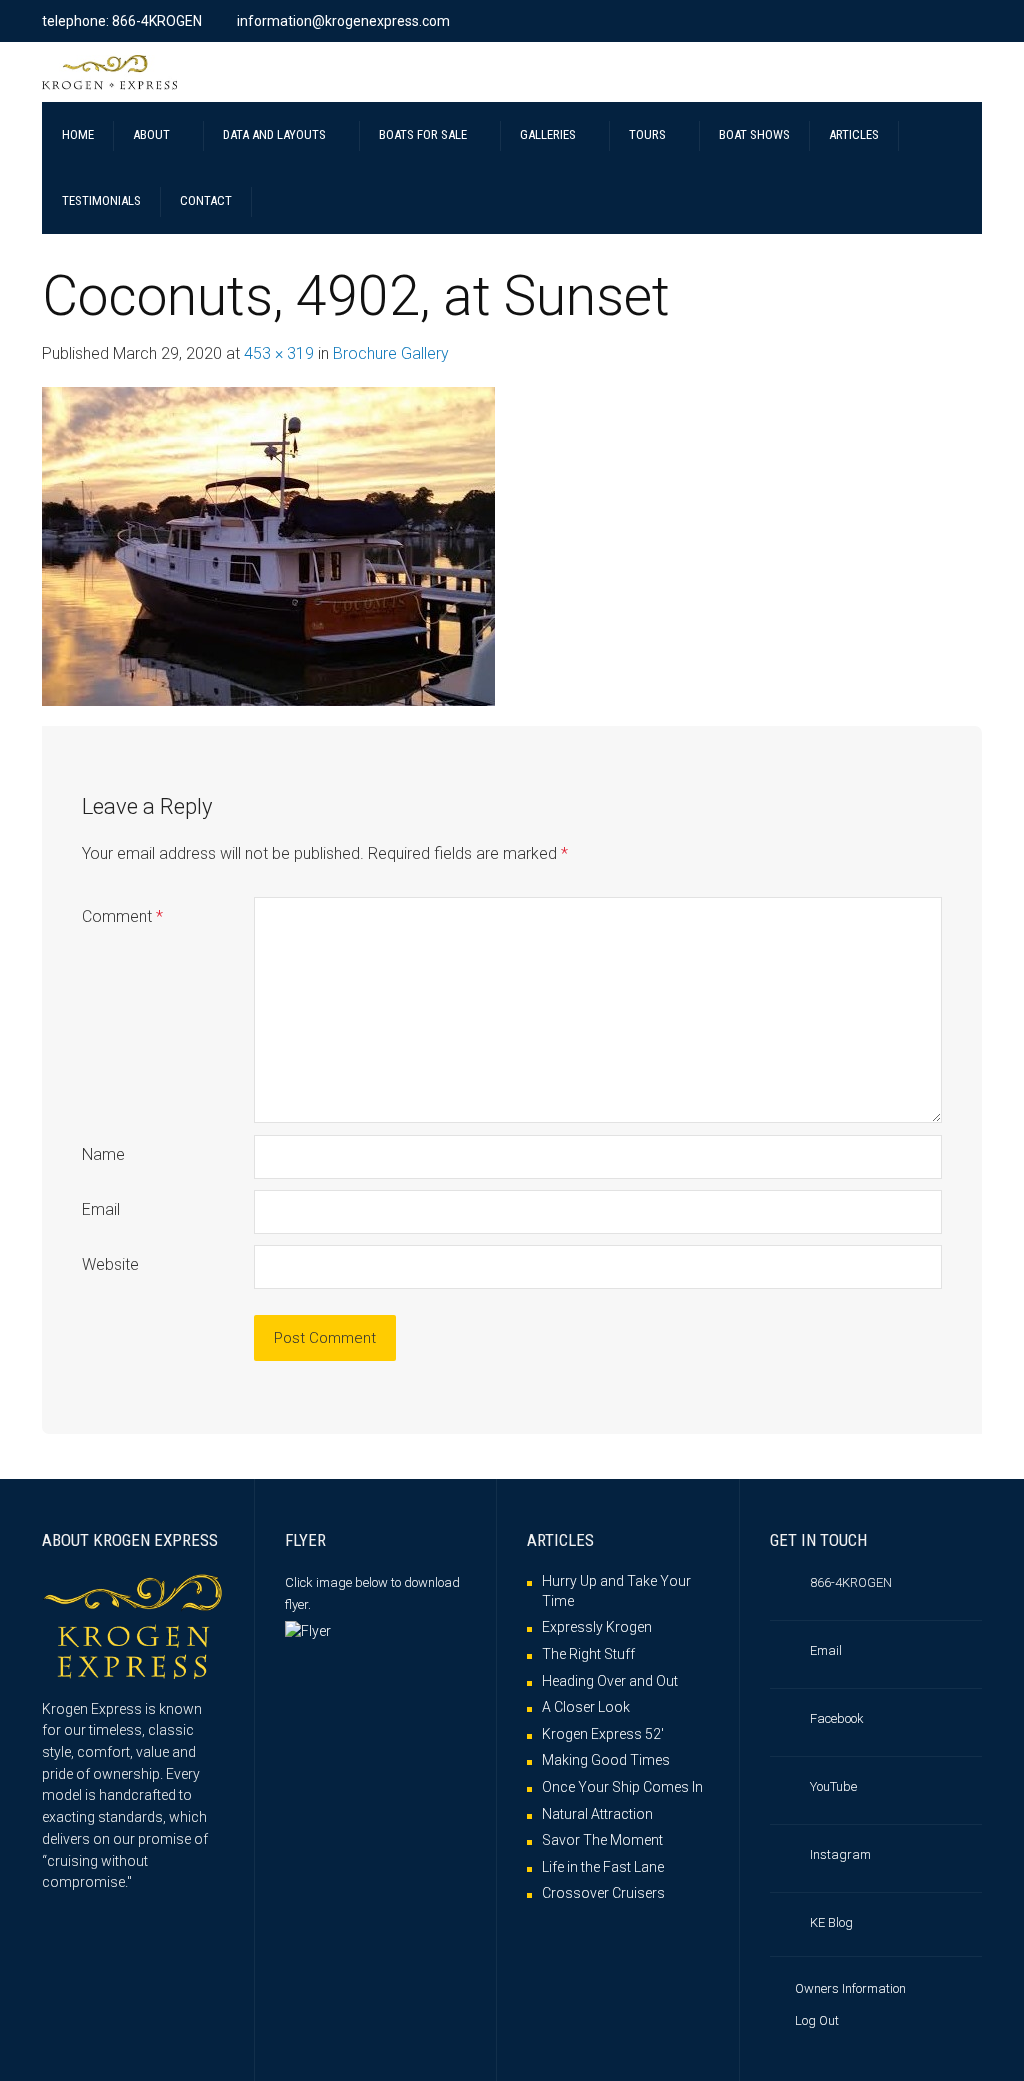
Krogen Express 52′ (603, 1734)
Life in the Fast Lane (603, 1867)
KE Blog (831, 1922)
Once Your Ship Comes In (622, 1787)
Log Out (817, 2020)
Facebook (837, 1718)
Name (103, 1154)
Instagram (840, 1854)
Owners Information (850, 1988)
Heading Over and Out (610, 1681)
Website (110, 1264)
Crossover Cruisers (603, 1893)
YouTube (833, 1786)
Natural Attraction (597, 1814)
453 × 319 (279, 353)
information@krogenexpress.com (343, 21)
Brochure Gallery (391, 353)
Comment (122, 916)
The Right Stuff (588, 1654)
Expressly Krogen (597, 1627)
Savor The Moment (602, 1840)
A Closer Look (586, 1707)
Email (101, 1209)
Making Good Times (606, 1760)
